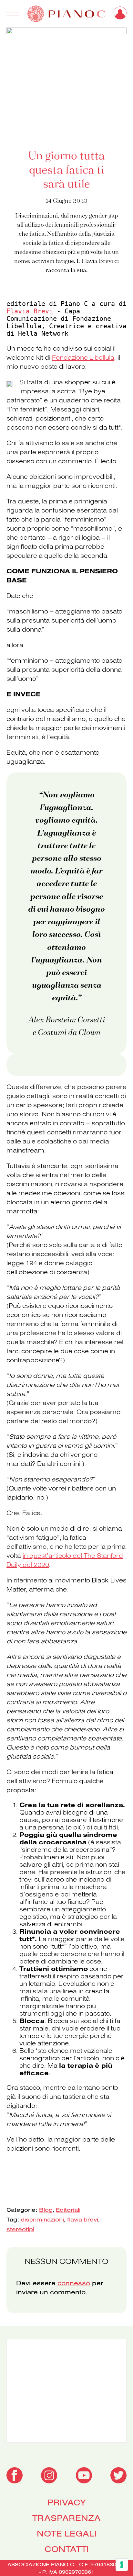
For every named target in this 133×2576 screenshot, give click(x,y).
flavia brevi (83, 2219)
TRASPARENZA (66, 2518)
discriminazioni (42, 2219)
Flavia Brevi (30, 311)
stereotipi (20, 2229)
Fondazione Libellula (83, 357)
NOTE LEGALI (67, 2534)
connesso (74, 2283)
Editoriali (68, 2210)
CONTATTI (67, 2549)
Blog (46, 2210)
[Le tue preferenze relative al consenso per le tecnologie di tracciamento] (122, 2565)
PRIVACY (67, 2503)
